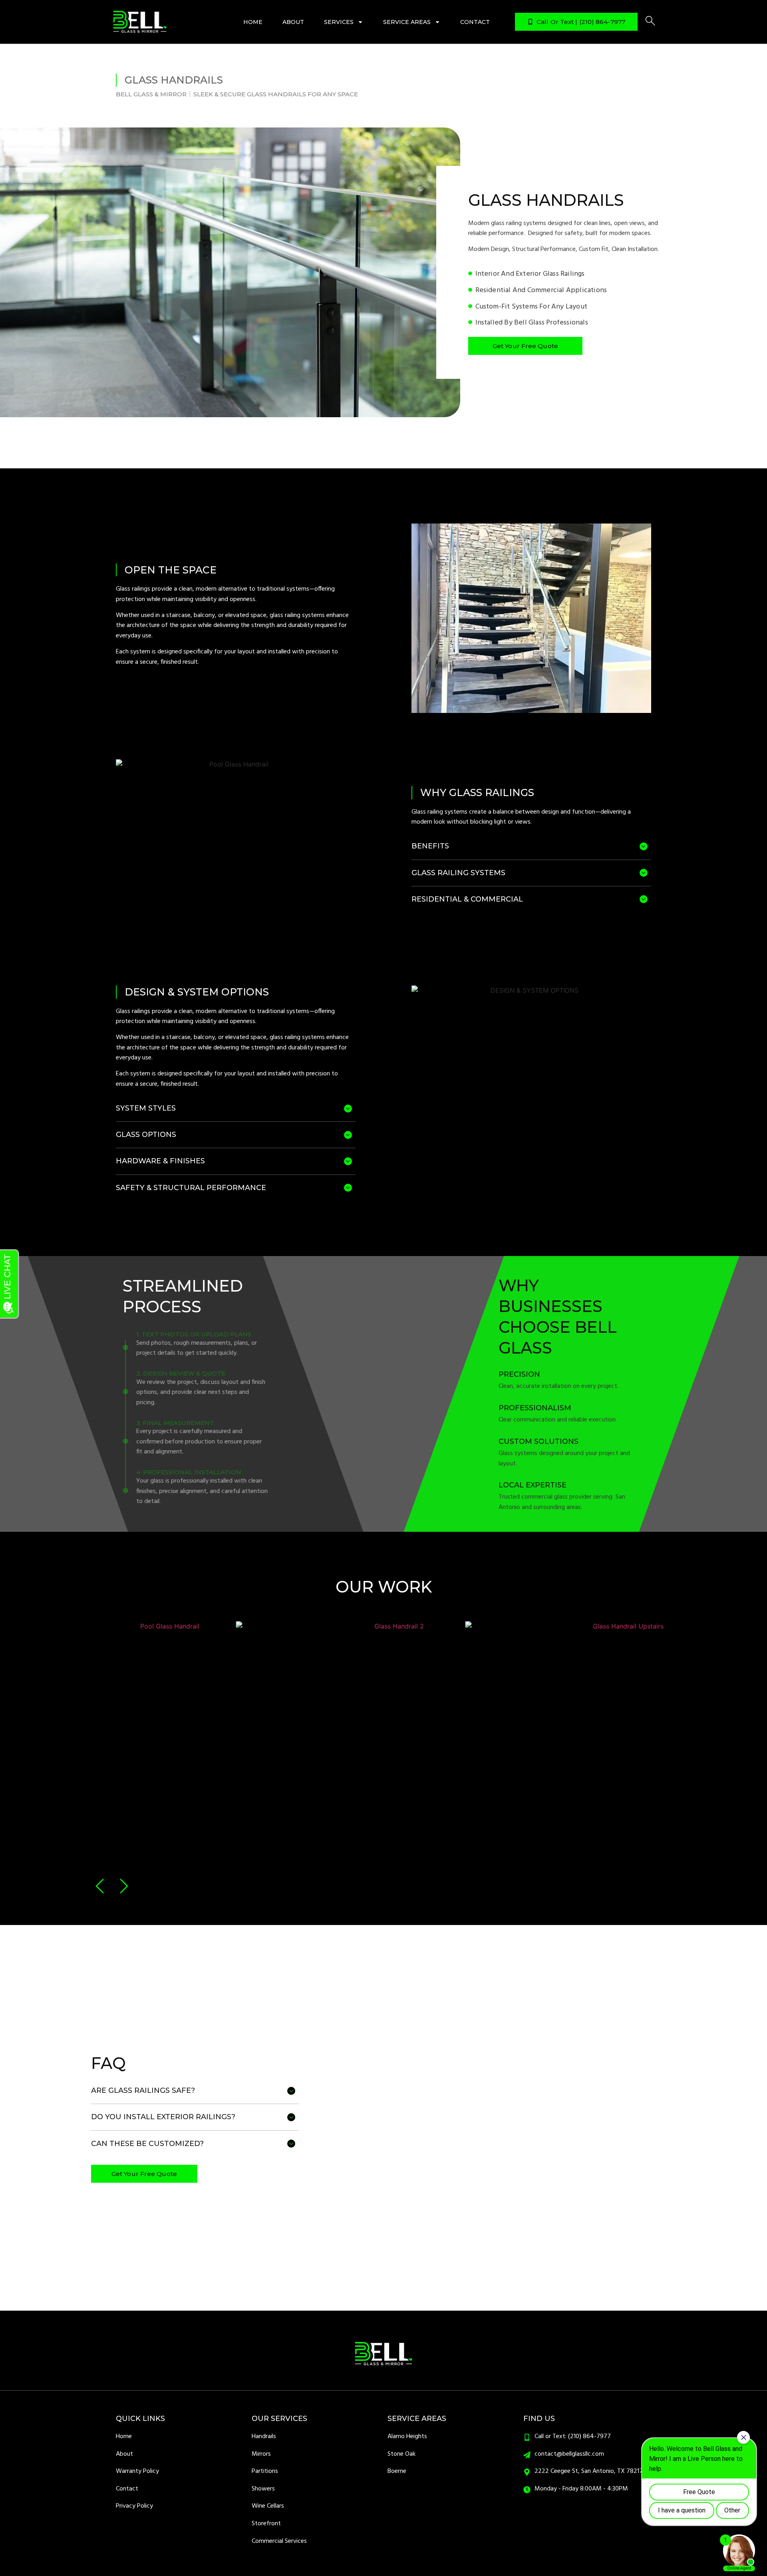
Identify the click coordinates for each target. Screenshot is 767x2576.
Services (339, 22)
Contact (475, 22)
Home (253, 22)
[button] (101, 1886)
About (293, 22)
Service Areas (407, 22)
